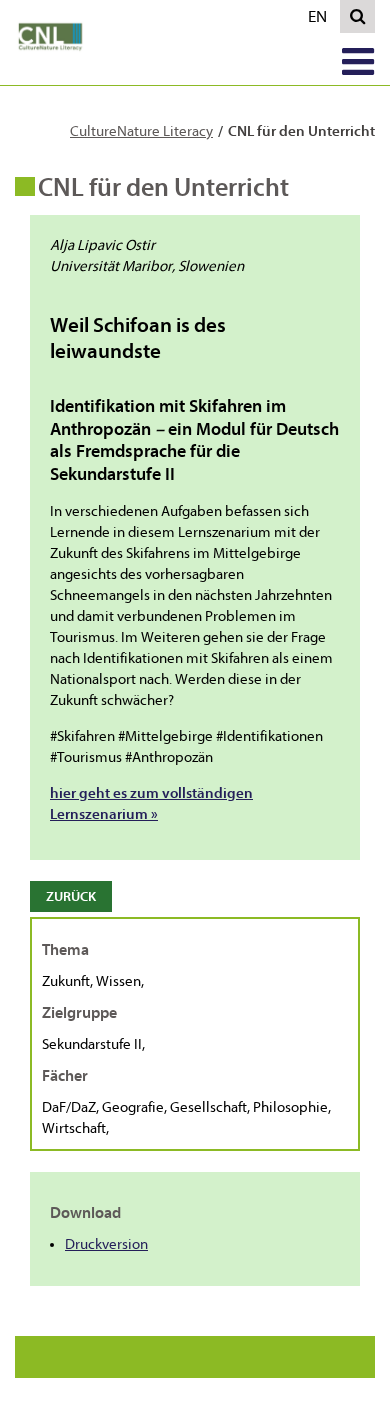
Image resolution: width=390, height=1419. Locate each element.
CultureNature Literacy (141, 131)
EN (322, 19)
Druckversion (106, 1244)
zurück (71, 896)
